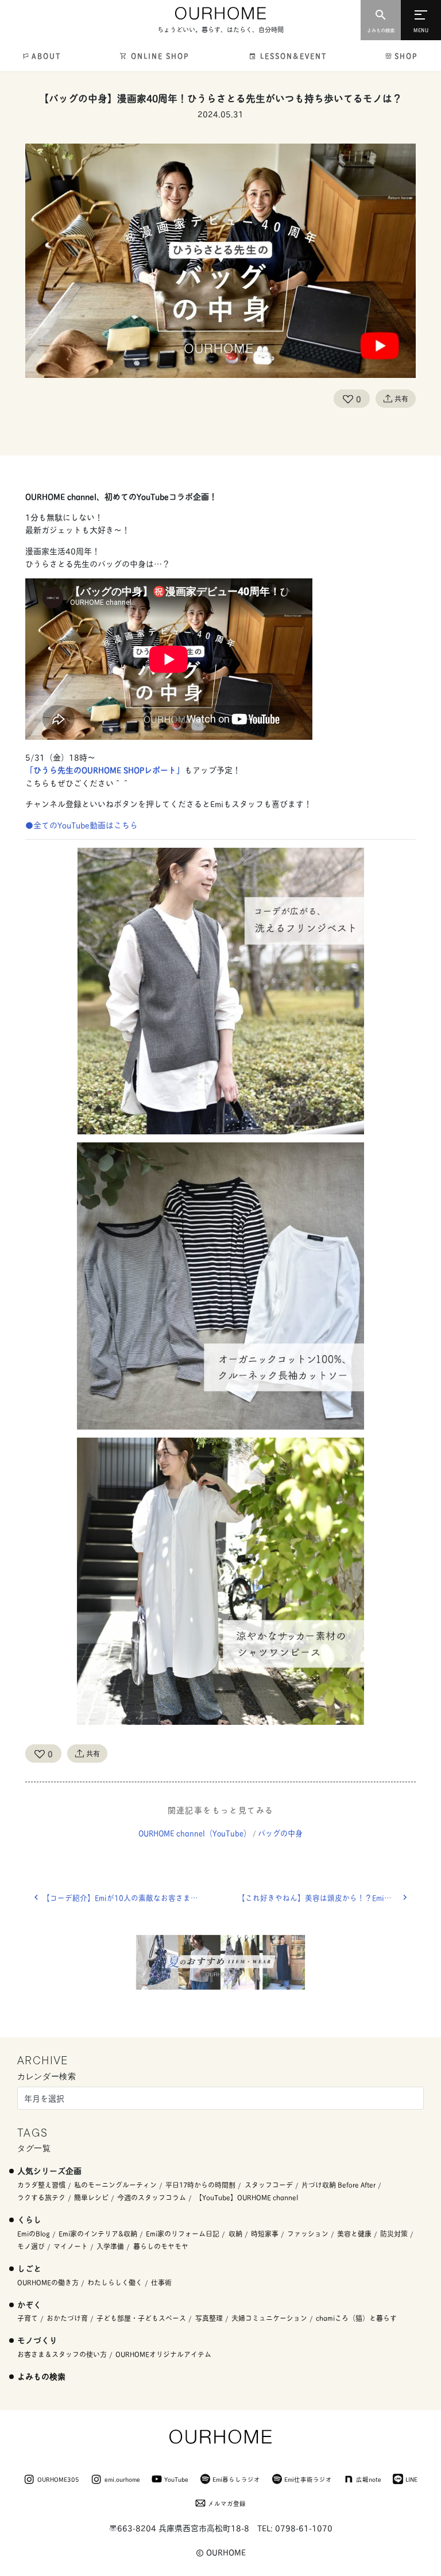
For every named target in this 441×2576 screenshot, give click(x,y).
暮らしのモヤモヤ (161, 2246)
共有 (401, 398)
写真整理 (209, 2318)
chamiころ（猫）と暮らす (356, 2318)
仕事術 (161, 2282)
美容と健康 (354, 2233)
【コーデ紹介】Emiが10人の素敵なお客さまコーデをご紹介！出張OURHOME (131, 1897)
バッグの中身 (280, 1833)
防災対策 (394, 2233)
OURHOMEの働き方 (48, 2282)
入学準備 (110, 2246)
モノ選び (31, 2246)
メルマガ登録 (227, 2503)
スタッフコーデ (269, 2185)
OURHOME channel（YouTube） (195, 1833)
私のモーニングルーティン (115, 2185)
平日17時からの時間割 (200, 2185)
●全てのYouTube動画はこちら (82, 824)
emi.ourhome (122, 2479)
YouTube (176, 2479)
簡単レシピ (91, 2197)
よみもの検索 (41, 2376)
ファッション (308, 2233)
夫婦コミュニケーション (269, 2318)
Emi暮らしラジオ (236, 2479)
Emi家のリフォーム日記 (183, 2233)
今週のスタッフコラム (152, 2197)
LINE (411, 2479)
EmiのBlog (34, 2233)
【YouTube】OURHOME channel (247, 2197)
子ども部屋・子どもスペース (141, 2318)
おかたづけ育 (67, 2318)
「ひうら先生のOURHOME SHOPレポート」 (105, 769)
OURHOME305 (58, 2479)
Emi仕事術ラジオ (308, 2479)
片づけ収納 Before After (339, 2185)
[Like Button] (348, 399)
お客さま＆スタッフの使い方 (62, 2354)
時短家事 (265, 2233)
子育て (28, 2318)
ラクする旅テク (41, 2197)
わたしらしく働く (115, 2282)
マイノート (71, 2246)
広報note (369, 2479)
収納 (235, 2233)
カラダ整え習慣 (41, 2185)
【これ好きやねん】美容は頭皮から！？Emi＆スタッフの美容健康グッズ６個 (327, 1897)
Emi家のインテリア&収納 (98, 2233)
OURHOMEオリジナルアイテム (163, 2354)
